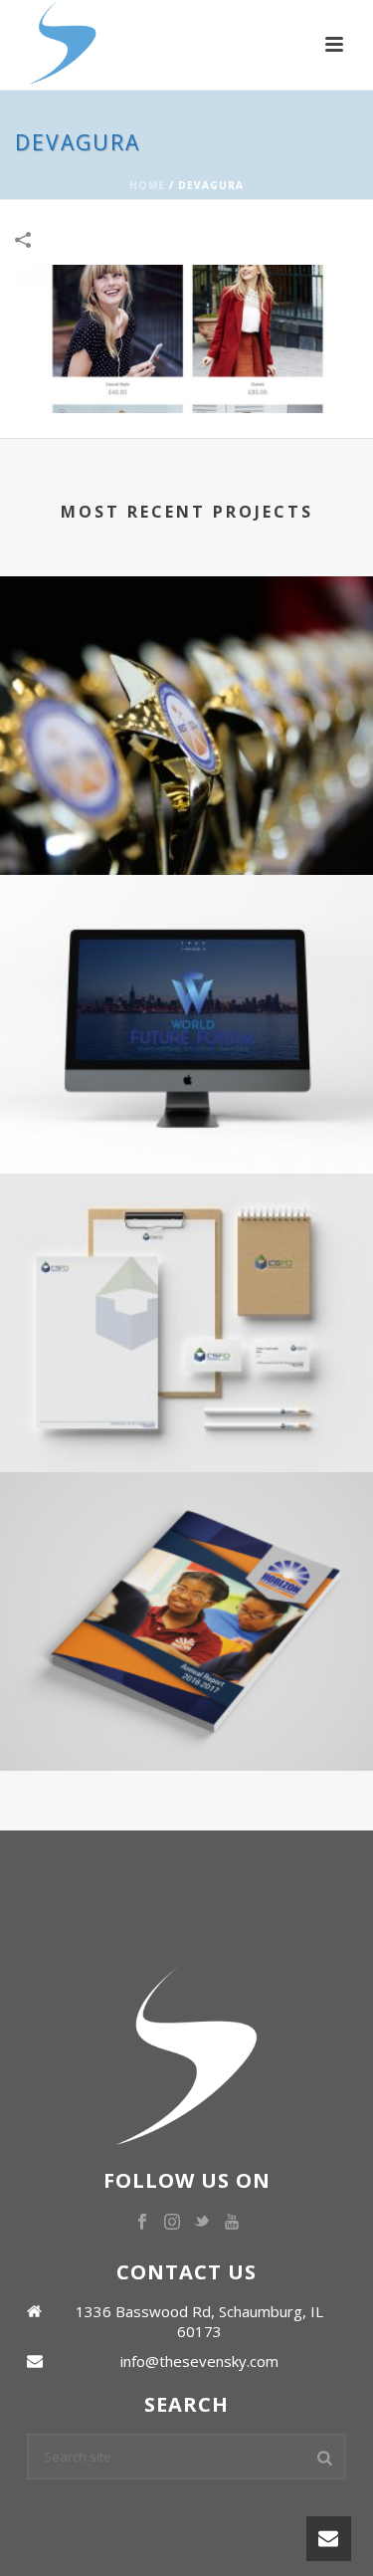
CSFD (187, 1398)
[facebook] (142, 2223)
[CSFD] (186, 1255)
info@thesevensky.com (199, 2361)
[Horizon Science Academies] (186, 1554)
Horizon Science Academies (187, 1697)
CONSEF (187, 801)
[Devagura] (186, 337)
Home (147, 185)
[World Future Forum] (186, 957)
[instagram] (172, 2223)
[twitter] (202, 2223)
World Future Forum (187, 1099)
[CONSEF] (186, 658)
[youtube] (232, 2223)
